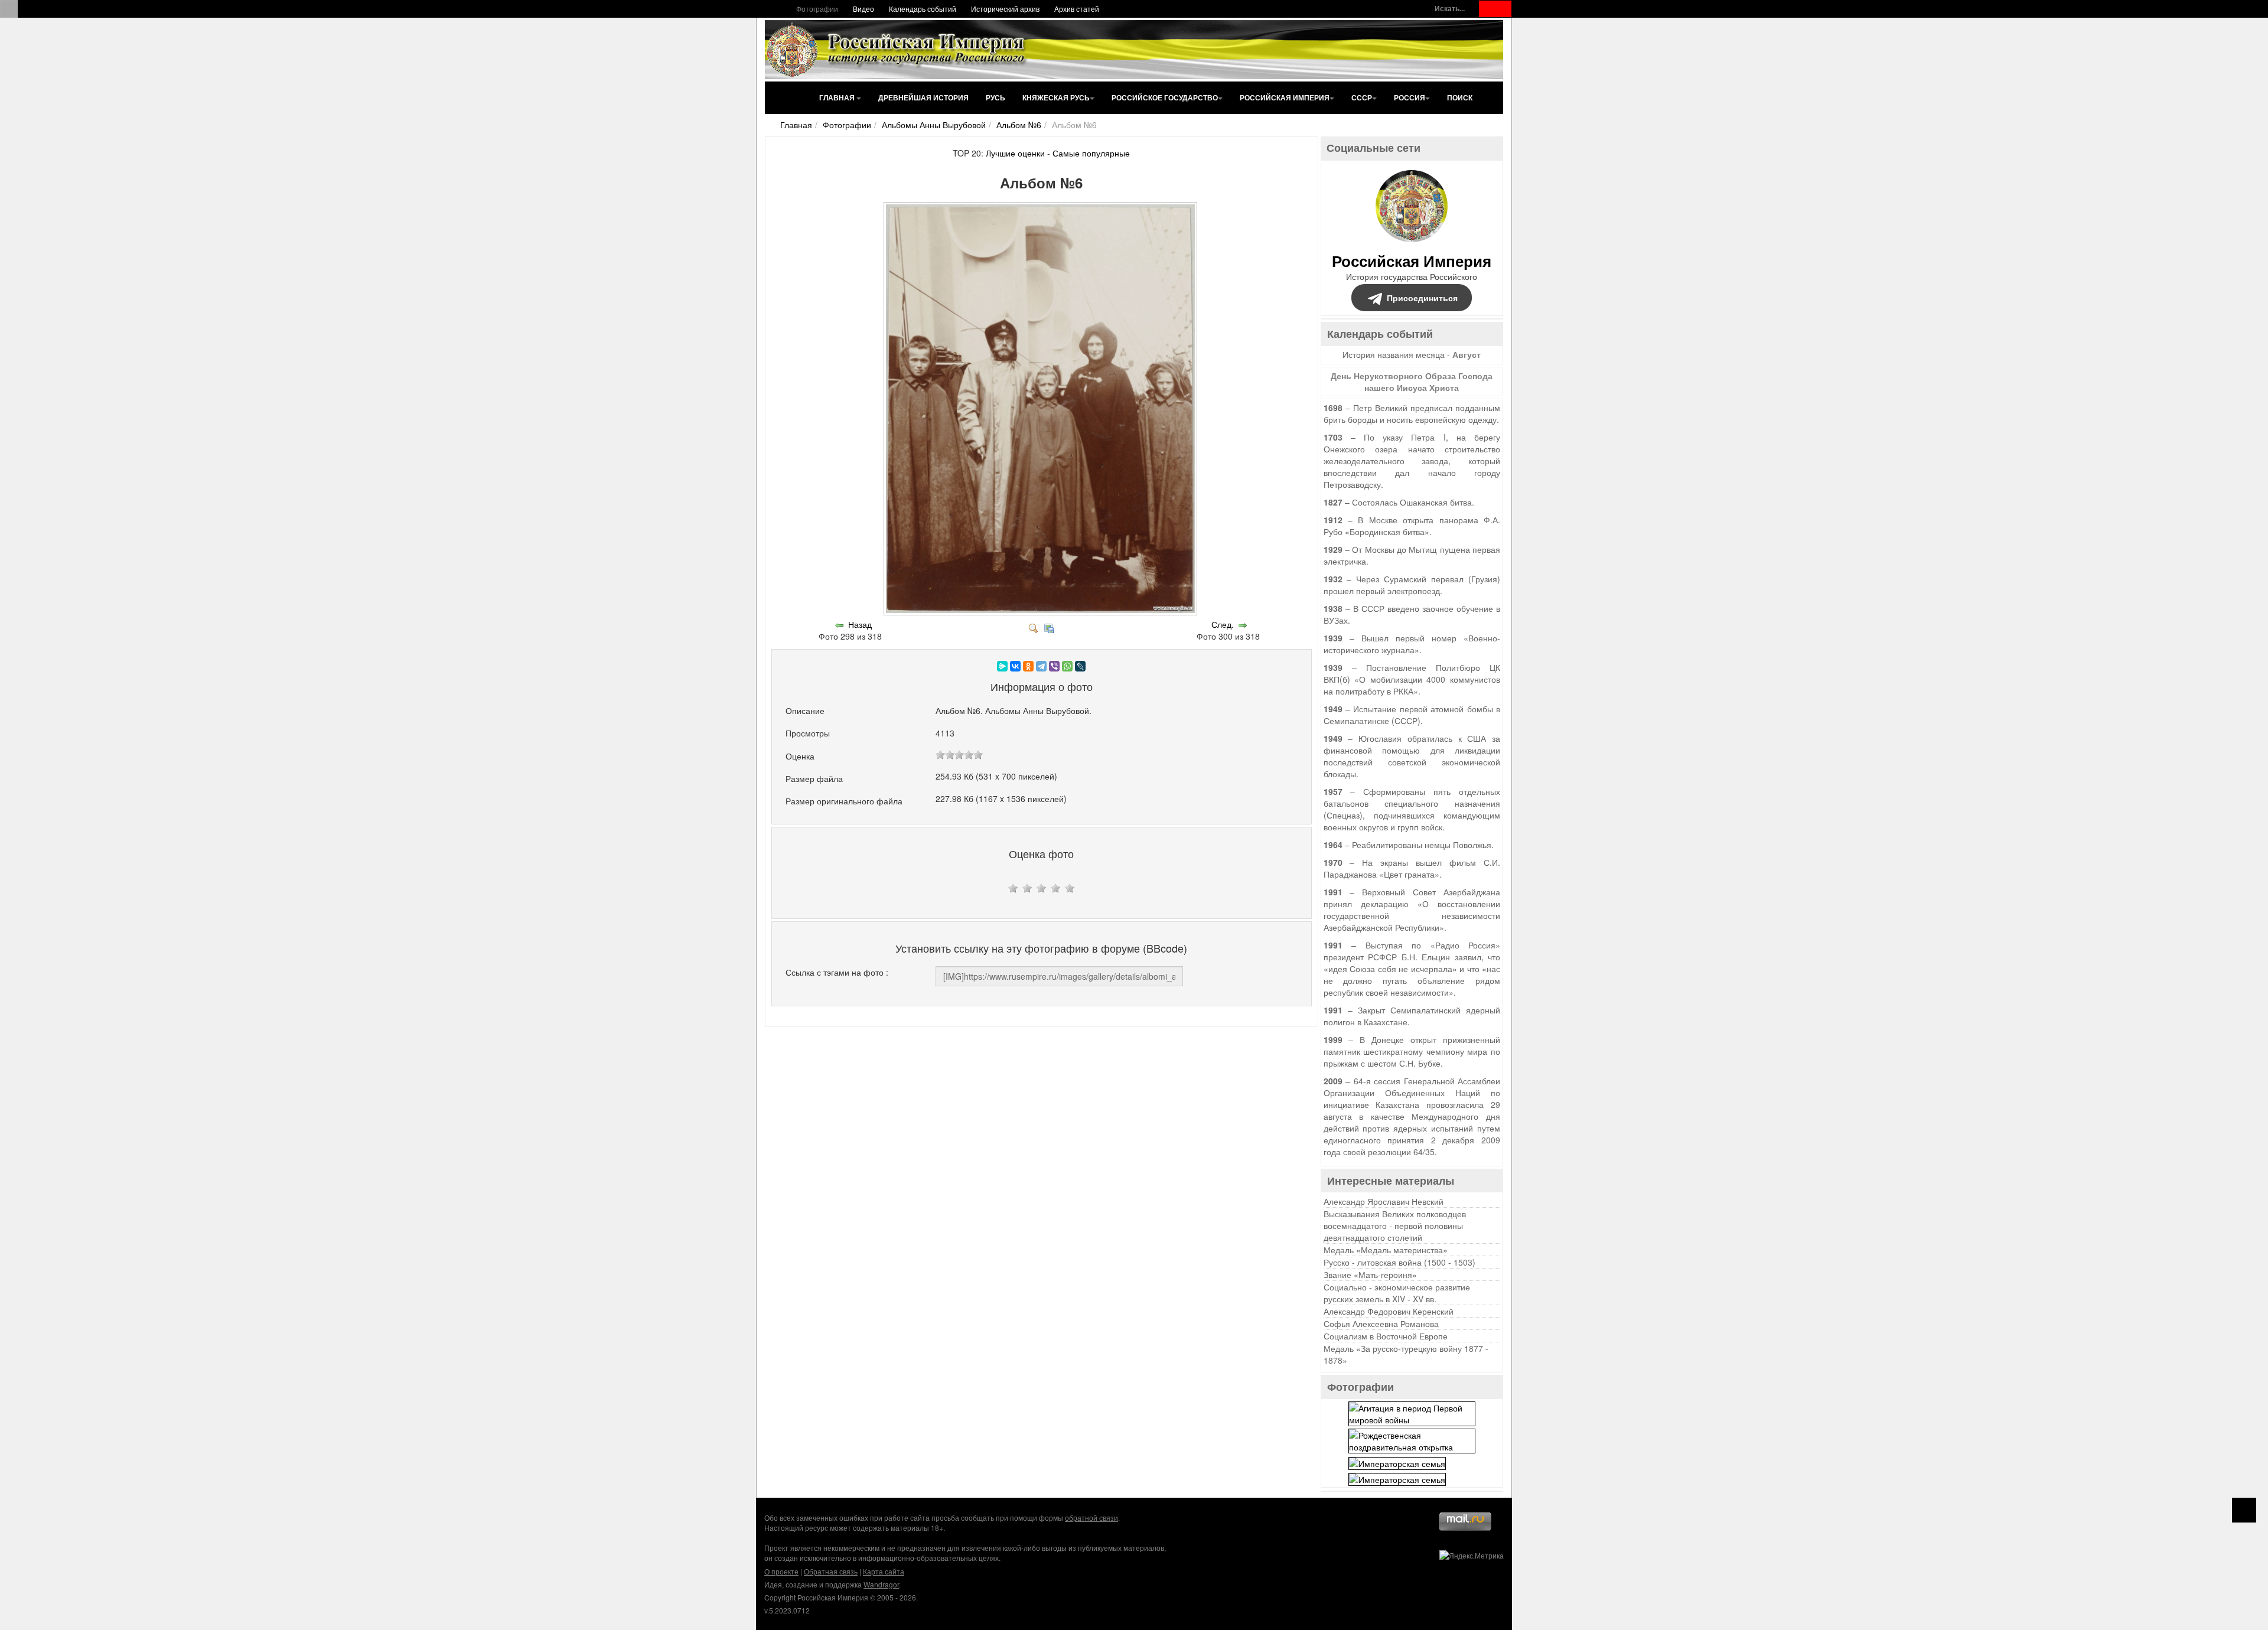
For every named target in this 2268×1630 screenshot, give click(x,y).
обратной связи (1091, 1517)
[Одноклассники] (1028, 666)
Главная (838, 97)
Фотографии (817, 9)
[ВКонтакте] (1015, 666)
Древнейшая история (923, 97)
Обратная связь (831, 1571)
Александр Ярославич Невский (1384, 1201)
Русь (995, 97)
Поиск (1460, 97)
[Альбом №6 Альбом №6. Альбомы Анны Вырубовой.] (1042, 612)
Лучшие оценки (1015, 153)
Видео (863, 9)
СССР (1362, 97)
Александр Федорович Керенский (1389, 1311)
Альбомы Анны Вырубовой (934, 125)
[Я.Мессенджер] (1002, 666)
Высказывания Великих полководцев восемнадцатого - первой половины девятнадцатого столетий (1395, 1225)
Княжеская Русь (1056, 97)
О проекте (781, 1571)
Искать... (1450, 9)
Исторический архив (1005, 9)
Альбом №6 (1019, 125)
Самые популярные (1091, 153)
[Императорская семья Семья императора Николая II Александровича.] (1397, 1462)
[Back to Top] (2244, 1510)
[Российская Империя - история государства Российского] (898, 50)
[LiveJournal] (1080, 666)
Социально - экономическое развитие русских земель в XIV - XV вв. (1397, 1293)
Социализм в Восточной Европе (1386, 1336)
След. (1223, 624)
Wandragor (881, 1584)
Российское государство (1165, 97)
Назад (860, 624)
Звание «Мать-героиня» (1370, 1274)
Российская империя (1285, 97)
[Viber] (1054, 666)
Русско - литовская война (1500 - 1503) (1399, 1262)
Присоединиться (1422, 298)
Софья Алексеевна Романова (1381, 1323)
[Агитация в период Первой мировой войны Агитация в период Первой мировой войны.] (1412, 1413)
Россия (1410, 97)
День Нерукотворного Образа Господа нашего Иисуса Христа (1412, 382)
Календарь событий (923, 9)
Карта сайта (884, 1571)
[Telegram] (1041, 666)
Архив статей (1077, 9)
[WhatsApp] (1067, 666)
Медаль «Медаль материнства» (1386, 1250)
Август (1467, 354)
